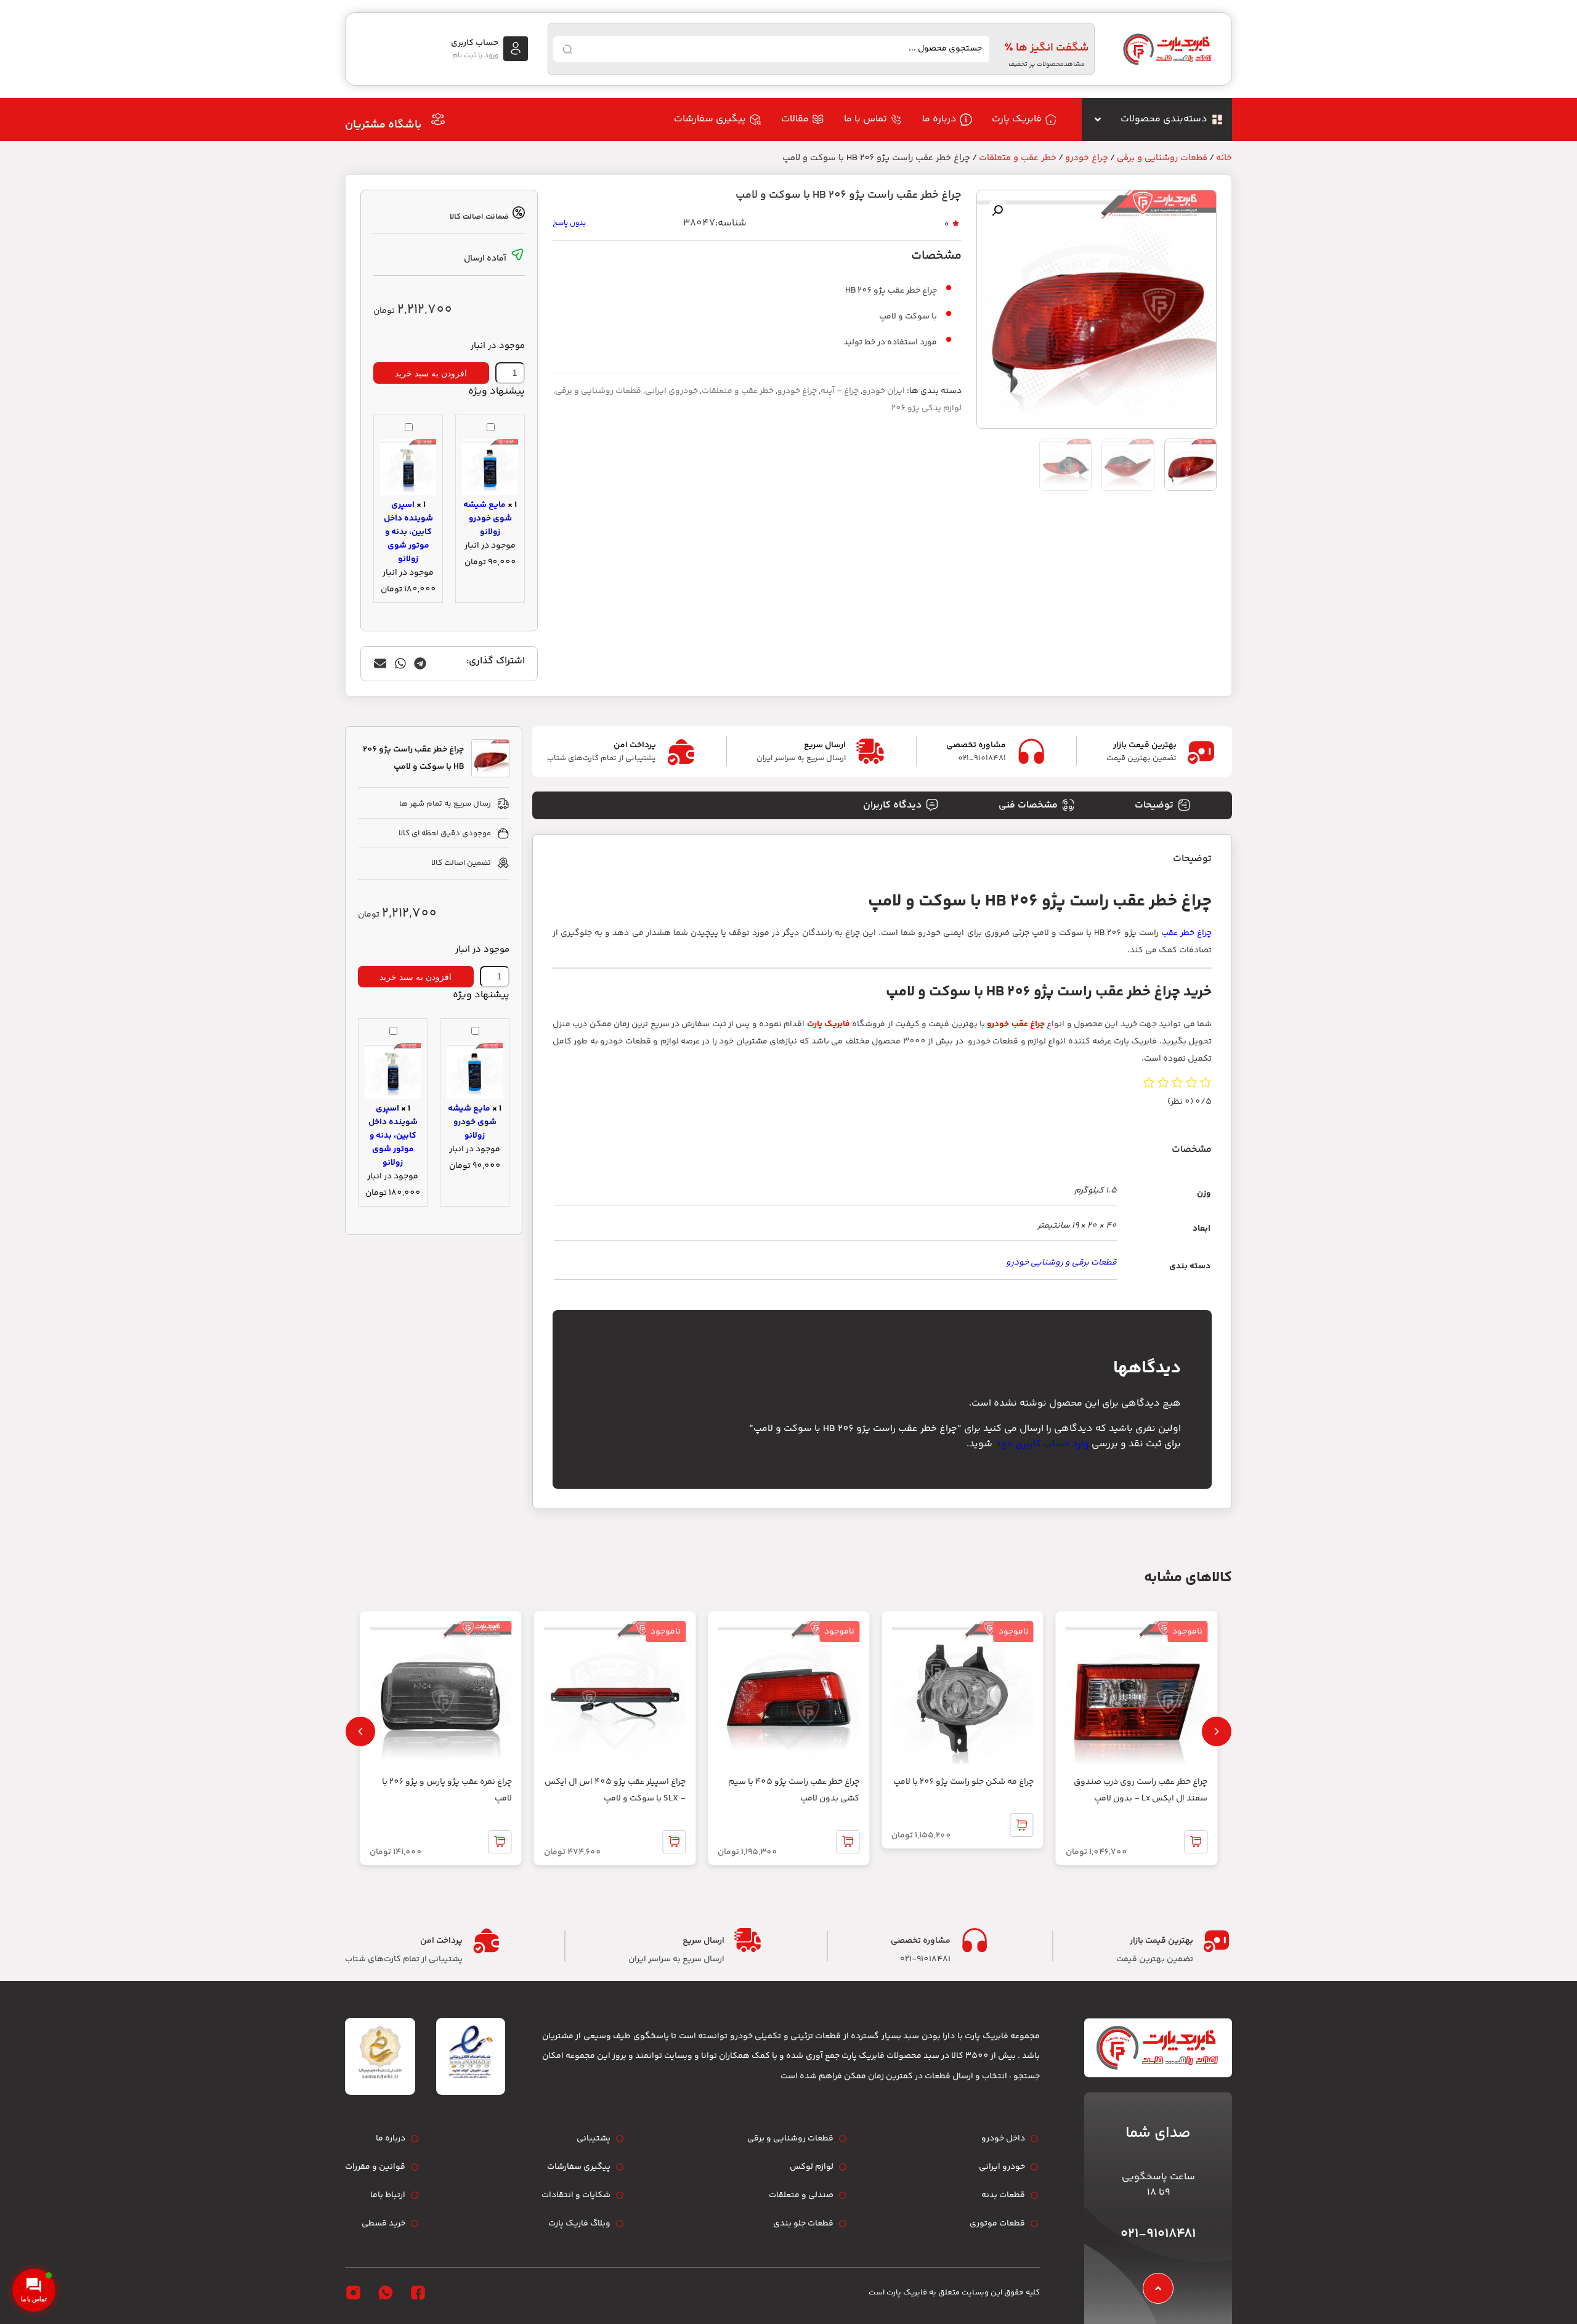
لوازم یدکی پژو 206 (926, 408)
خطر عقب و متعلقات (1018, 158)
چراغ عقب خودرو (1016, 1024)
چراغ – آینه (840, 391)
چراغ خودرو (1087, 158)
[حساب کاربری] (516, 49)
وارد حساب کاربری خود (1042, 1444)
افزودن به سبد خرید (431, 373)
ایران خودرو (884, 391)
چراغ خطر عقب (1186, 933)
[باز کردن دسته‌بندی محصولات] (1098, 119)
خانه (1224, 158)
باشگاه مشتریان (383, 125)
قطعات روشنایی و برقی (1162, 158)
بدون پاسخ (569, 223)
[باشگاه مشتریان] (438, 119)
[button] (997, 211)
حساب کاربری (475, 43)
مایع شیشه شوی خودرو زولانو (488, 519)
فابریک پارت (829, 1024)
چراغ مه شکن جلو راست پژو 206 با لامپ (963, 1782)
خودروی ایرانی (671, 391)
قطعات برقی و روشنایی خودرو (1061, 1263)
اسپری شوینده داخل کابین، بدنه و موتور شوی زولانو (408, 532)
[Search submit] (567, 49)
